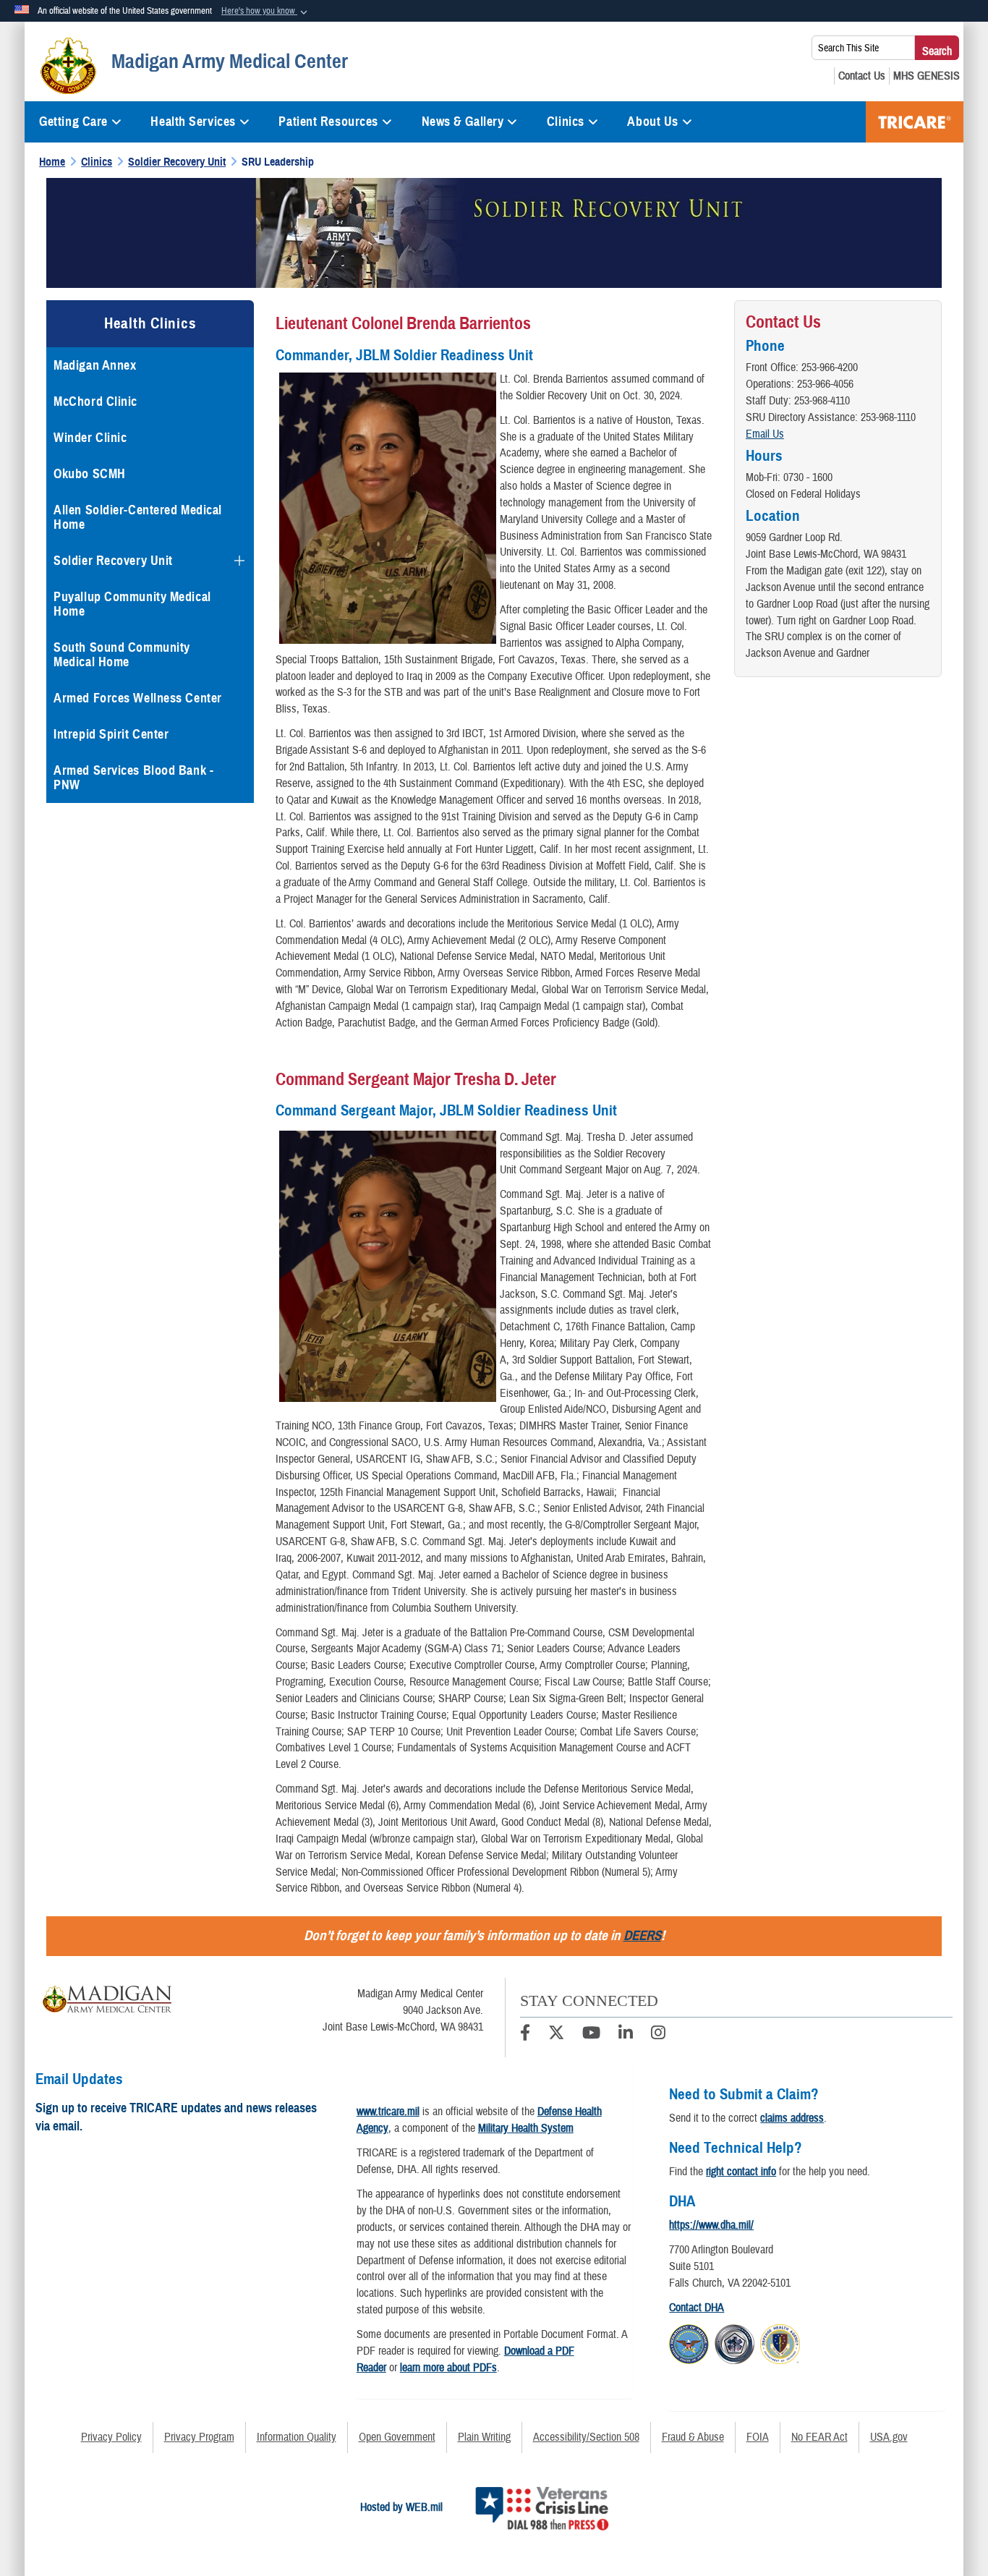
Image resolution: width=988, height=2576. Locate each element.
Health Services (193, 122)
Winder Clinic (90, 438)
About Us (652, 122)
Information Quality (297, 2437)
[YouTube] (591, 2035)
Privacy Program (199, 2437)
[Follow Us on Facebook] (525, 2035)
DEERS (642, 1935)
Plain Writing (484, 2437)
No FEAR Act (819, 2437)
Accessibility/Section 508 (586, 2437)
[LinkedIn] (626, 2035)
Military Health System (526, 2128)
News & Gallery (463, 122)
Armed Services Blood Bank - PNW (133, 778)
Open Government (397, 2437)
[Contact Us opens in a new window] (862, 76)
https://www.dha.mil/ (711, 2225)
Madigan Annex (95, 365)
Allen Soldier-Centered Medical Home (138, 517)
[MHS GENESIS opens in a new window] (927, 76)
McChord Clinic (95, 401)
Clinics (566, 122)
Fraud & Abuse (693, 2437)
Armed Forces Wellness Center (138, 698)
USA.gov (889, 2437)
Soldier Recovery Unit (113, 561)
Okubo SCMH (90, 474)
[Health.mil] (734, 2342)
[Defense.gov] (689, 2342)
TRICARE (915, 122)
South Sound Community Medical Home (122, 655)
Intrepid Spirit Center (111, 734)
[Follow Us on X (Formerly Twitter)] (556, 2035)
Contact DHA (697, 2308)
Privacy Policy (111, 2437)
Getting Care (73, 122)
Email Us (765, 434)
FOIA (758, 2437)
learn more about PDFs (448, 2368)
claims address (792, 2118)
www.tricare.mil (388, 2112)
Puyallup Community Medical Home (132, 604)
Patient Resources (328, 122)
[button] (266, 12)
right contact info (741, 2172)
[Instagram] (658, 2035)
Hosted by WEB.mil (401, 2507)
